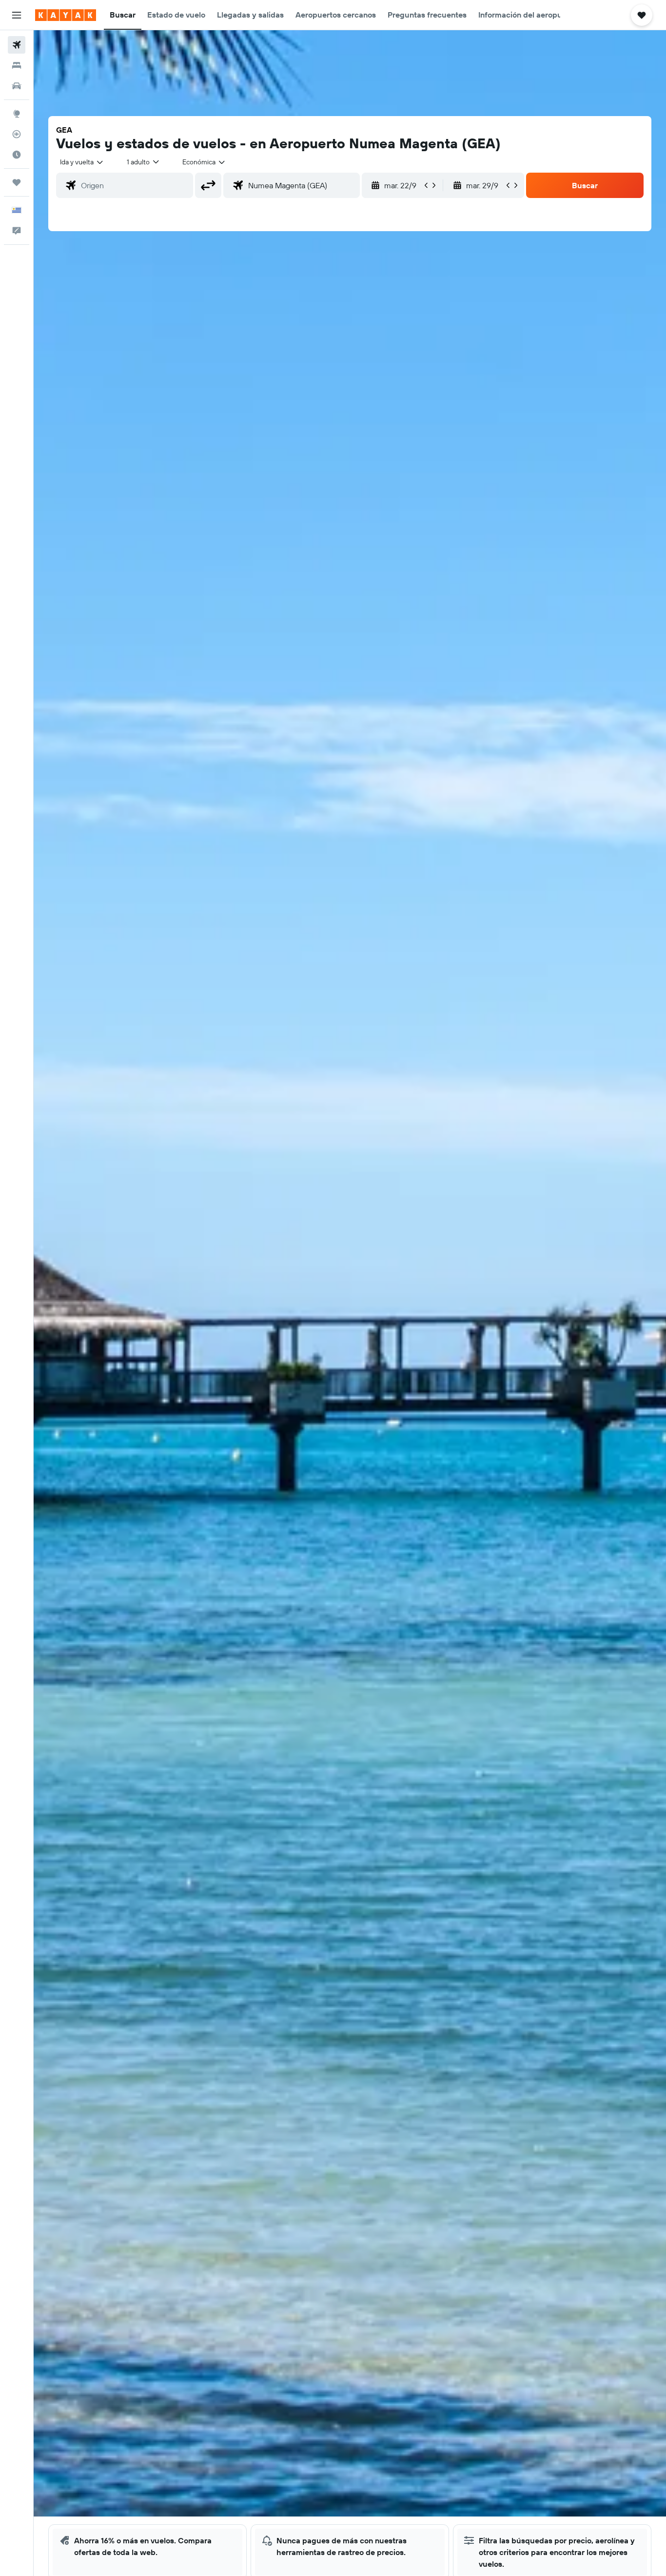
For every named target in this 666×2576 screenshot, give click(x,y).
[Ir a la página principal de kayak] (66, 15)
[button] (17, 15)
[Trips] (17, 182)
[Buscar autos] (17, 86)
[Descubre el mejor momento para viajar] (17, 155)
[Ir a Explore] (17, 114)
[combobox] (82, 162)
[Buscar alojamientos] (17, 65)
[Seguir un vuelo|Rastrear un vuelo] (17, 134)
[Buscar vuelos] (17, 45)
